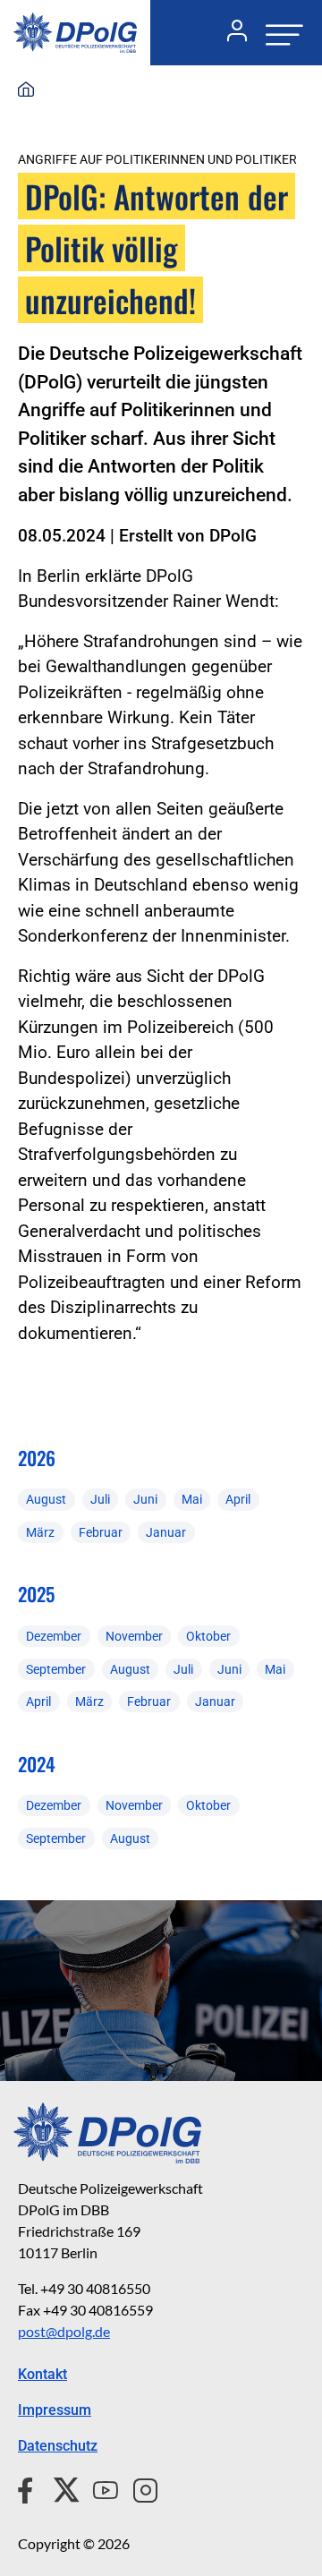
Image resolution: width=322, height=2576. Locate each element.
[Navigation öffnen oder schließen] (279, 33)
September (56, 1669)
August (46, 1499)
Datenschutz (58, 2446)
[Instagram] (138, 2487)
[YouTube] (98, 2487)
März (40, 1532)
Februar (101, 1532)
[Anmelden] (230, 33)
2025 (36, 1594)
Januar (166, 1532)
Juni (145, 1499)
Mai (192, 1499)
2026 (37, 1458)
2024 (37, 1764)
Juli (100, 1499)
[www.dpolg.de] (26, 90)
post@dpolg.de (64, 2331)
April (238, 1499)
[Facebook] (29, 2487)
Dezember (54, 1636)
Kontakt (42, 2374)
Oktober (208, 1636)
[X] (59, 2487)
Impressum (55, 2410)
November (134, 1636)
